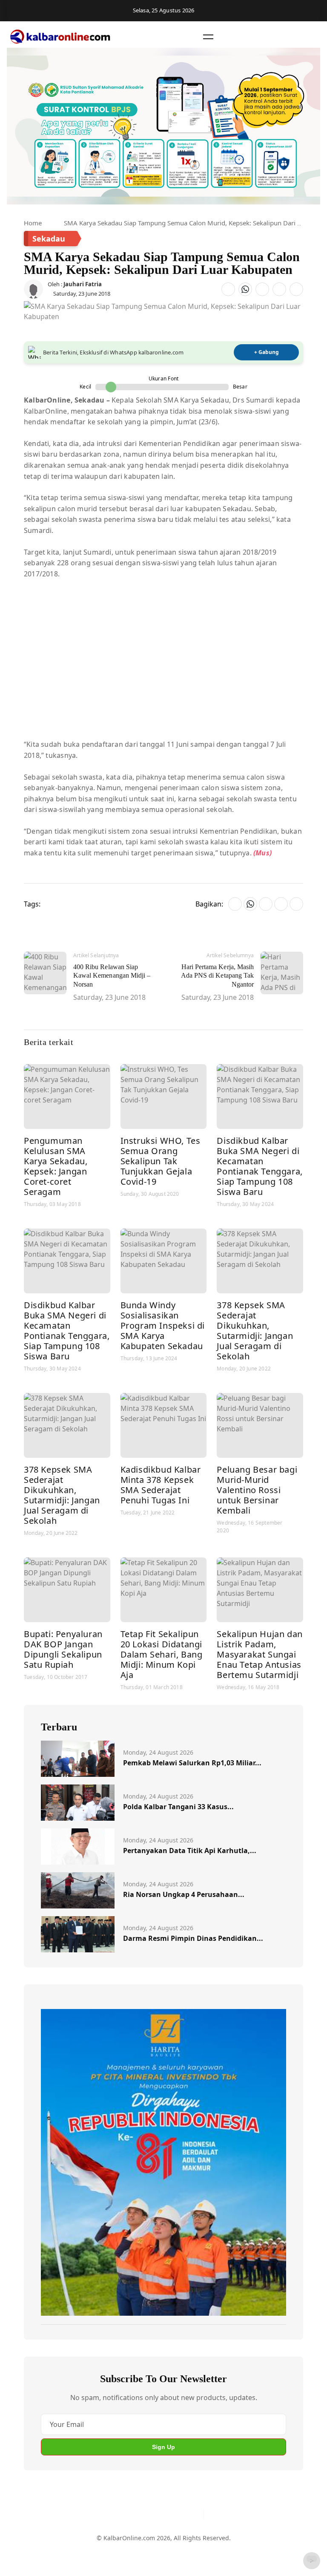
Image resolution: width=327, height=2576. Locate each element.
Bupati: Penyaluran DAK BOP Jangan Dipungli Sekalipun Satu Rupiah (63, 1649)
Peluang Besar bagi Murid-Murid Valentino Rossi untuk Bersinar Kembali (257, 1490)
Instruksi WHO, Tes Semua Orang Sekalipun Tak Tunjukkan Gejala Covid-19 (161, 1161)
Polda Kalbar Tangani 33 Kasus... (178, 1807)
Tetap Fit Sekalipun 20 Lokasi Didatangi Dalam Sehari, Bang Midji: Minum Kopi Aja (162, 1654)
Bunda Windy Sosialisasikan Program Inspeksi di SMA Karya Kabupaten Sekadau (163, 1325)
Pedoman (126, 2552)
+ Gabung (267, 352)
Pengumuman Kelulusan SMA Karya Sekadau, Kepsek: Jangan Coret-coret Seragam (56, 1166)
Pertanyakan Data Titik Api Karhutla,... (190, 1851)
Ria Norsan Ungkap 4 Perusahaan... (184, 1894)
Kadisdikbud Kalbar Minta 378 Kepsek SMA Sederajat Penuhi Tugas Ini (161, 1485)
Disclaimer (162, 2552)
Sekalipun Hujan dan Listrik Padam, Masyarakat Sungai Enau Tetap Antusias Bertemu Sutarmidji (260, 1654)
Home (33, 223)
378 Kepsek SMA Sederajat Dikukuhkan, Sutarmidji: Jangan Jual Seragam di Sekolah (255, 1331)
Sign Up (163, 2447)
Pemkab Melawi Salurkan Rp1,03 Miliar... (192, 1763)
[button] (208, 37)
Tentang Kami (86, 2552)
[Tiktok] (194, 2515)
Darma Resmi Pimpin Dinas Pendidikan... (193, 1938)
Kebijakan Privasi (237, 2552)
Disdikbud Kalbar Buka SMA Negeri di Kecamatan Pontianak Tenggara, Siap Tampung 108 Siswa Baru (260, 1166)
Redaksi (195, 2552)
